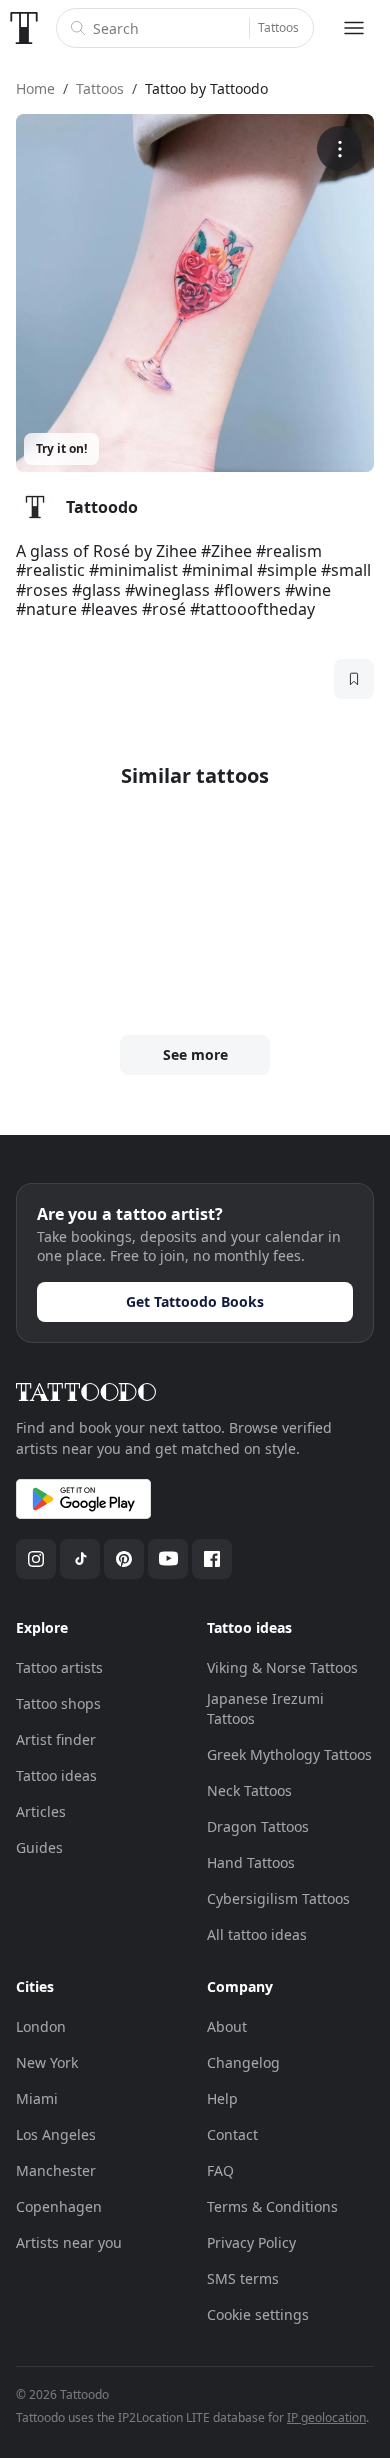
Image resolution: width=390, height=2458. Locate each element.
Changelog (243, 2062)
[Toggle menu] (354, 28)
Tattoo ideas (56, 1775)
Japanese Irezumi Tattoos (265, 1708)
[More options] (339, 148)
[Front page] (24, 28)
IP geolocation (326, 2417)
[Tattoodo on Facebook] (212, 1559)
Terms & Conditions (272, 2206)
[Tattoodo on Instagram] (36, 1559)
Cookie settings (258, 2314)
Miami (37, 2098)
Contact (232, 2134)
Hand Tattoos (251, 1862)
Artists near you (69, 2242)
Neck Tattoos (249, 1790)
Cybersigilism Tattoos (278, 1898)
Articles (41, 1811)
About (227, 2026)
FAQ (220, 2170)
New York (47, 2062)
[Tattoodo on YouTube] (168, 1559)
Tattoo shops (58, 1703)
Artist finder (56, 1739)
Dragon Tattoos (258, 1826)
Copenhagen (59, 2206)
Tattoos (278, 27)
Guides (39, 1847)
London (41, 2026)
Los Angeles (56, 2134)
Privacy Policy (251, 2242)
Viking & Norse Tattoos (282, 1667)
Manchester (56, 2170)
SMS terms (243, 2278)
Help (222, 2098)
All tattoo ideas (257, 1934)
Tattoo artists (59, 1667)
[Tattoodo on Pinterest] (124, 1559)
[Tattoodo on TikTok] (80, 1559)
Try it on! (61, 448)
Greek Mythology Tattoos (289, 1754)
